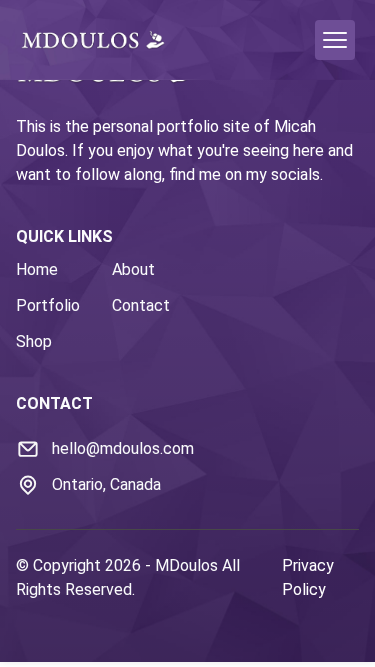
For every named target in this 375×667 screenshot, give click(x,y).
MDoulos (186, 565)
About (133, 269)
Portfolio (48, 305)
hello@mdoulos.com (123, 448)
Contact (141, 305)
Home (37, 269)
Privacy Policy (308, 577)
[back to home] (93, 39)
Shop (34, 341)
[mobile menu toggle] (335, 40)
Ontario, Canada (106, 484)
